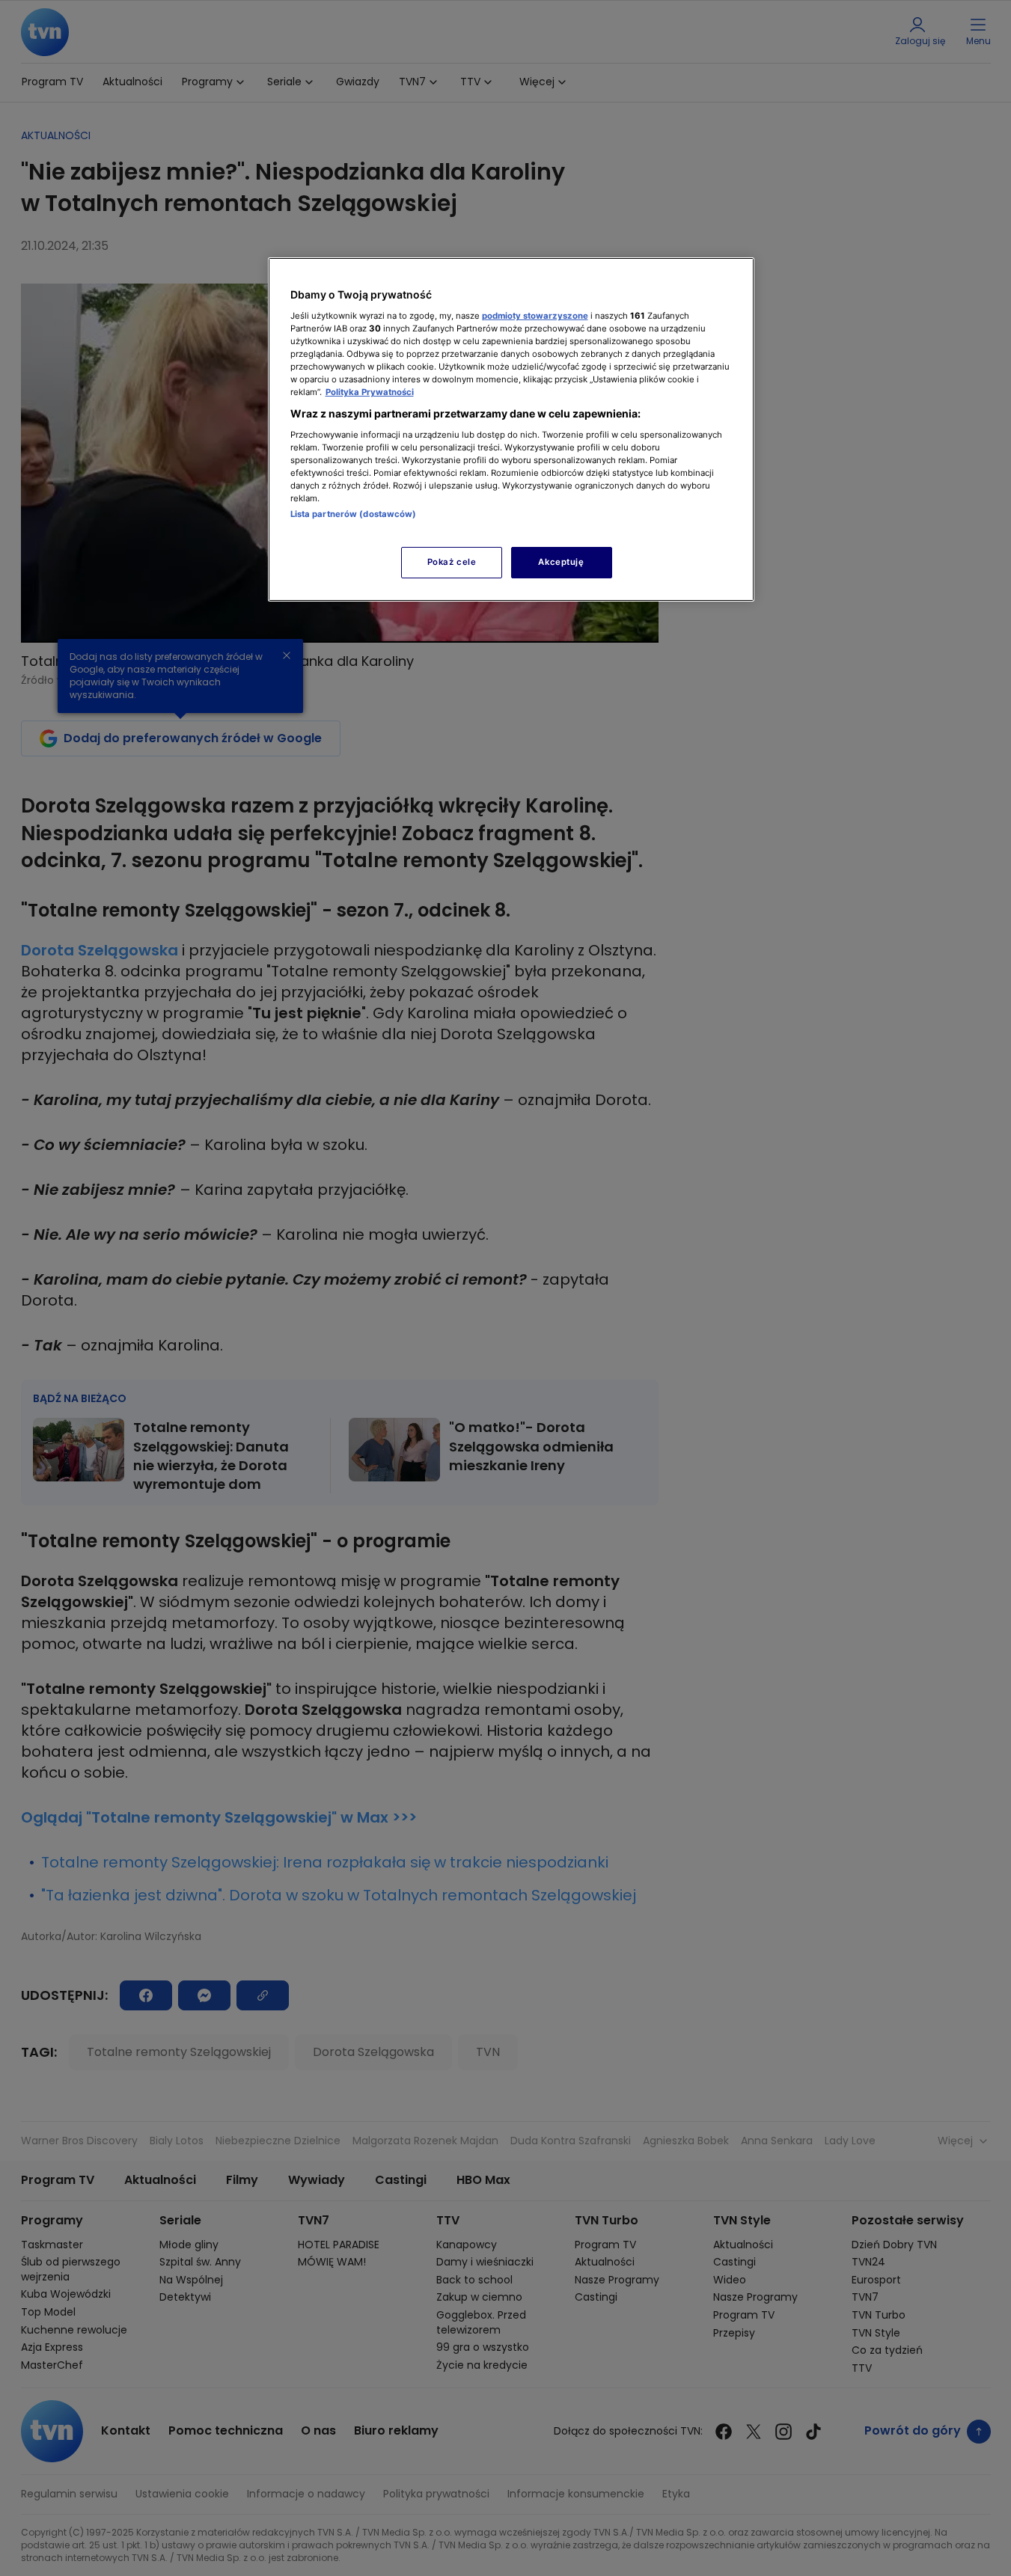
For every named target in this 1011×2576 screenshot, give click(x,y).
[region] (511, 429)
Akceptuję (561, 562)
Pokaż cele (452, 562)
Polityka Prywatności (370, 392)
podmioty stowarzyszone (535, 316)
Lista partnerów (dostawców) (354, 514)
